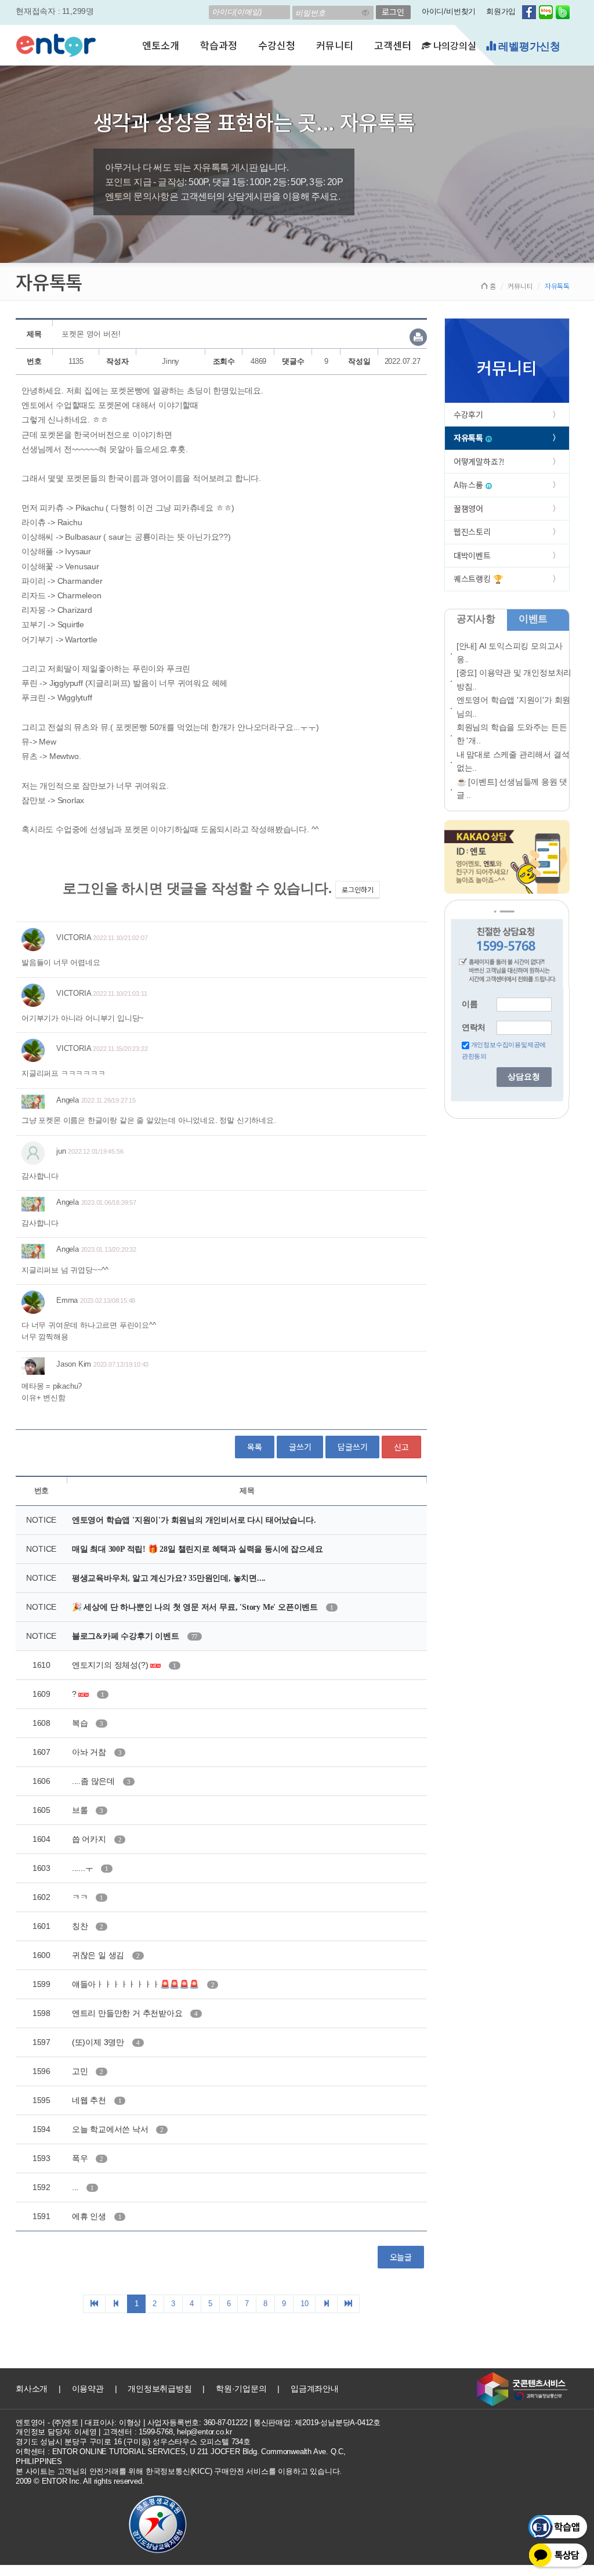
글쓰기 (300, 1447)
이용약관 (88, 2389)
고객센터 (392, 45)
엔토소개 (160, 45)
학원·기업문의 (241, 2389)
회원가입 (501, 11)
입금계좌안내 (315, 2389)
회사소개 (32, 2389)
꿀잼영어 (468, 508)
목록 (255, 1447)
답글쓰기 (352, 1447)
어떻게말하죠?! (479, 461)
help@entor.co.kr (204, 2432)
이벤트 (533, 619)
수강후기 (468, 414)
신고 (401, 1447)
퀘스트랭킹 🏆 (478, 579)
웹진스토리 (472, 532)
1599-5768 (155, 2432)
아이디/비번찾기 (449, 11)
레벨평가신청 (528, 46)
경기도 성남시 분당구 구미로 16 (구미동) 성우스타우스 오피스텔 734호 (133, 2442)
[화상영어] (56, 44)
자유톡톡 (470, 438)
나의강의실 (454, 45)
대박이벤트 (472, 555)
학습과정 (218, 45)
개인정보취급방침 (160, 2389)
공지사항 (476, 619)
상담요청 (524, 1077)
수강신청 (276, 45)
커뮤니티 (334, 45)
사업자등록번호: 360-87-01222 (198, 2423)
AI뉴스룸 (470, 485)
